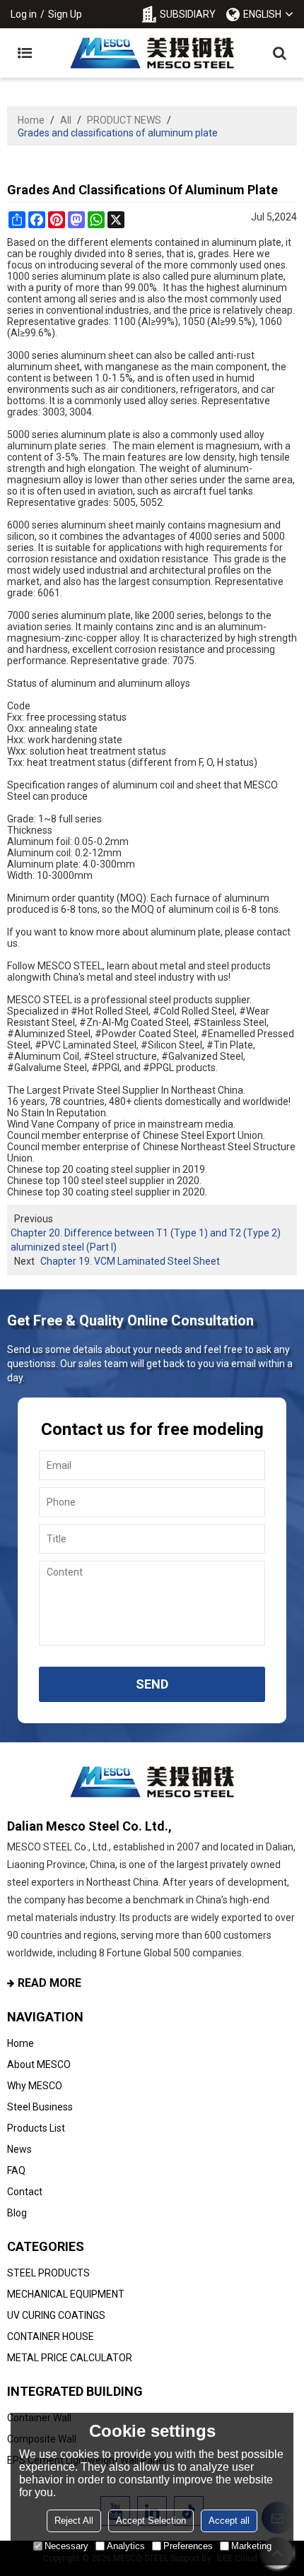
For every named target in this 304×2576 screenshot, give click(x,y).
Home (31, 120)
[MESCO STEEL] (152, 53)
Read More (49, 1983)
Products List (36, 2128)
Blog (17, 2213)
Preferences (188, 2546)
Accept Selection (151, 2521)
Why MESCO (35, 2086)
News (19, 2149)
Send (152, 1684)
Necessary (66, 2546)
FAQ (16, 2170)
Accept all (229, 2521)
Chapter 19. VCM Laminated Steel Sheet (130, 1261)
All (66, 120)
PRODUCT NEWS (124, 120)
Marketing (251, 2546)
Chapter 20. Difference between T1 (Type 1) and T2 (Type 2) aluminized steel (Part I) (146, 1240)
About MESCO (39, 2064)
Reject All (74, 2521)
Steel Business (40, 2107)
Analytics (126, 2546)
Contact (25, 2192)
